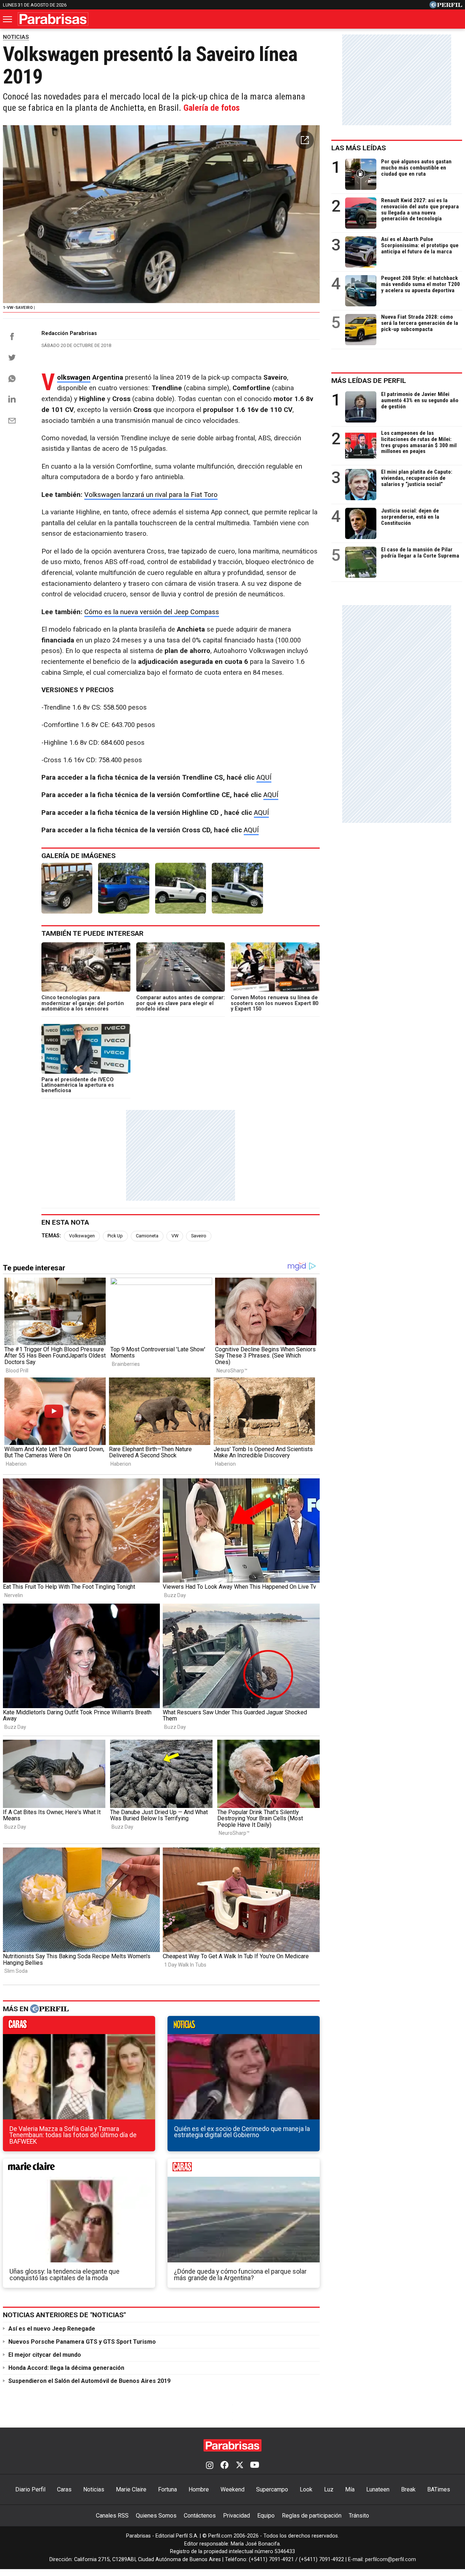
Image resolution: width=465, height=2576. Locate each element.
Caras (64, 2489)
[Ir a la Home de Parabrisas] (53, 19)
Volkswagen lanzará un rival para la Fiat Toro (151, 495)
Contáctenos (200, 2516)
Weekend (232, 2489)
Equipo (266, 2516)
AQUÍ (264, 777)
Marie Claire (131, 2489)
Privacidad (236, 2516)
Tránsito (359, 2516)
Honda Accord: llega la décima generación (66, 2368)
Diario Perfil (30, 2489)
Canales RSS (112, 2516)
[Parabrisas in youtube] (255, 2466)
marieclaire (79, 2169)
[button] (305, 140)
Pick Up (115, 1236)
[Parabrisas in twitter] (239, 2466)
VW (175, 1236)
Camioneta (147, 1236)
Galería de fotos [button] (212, 108)
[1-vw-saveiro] (67, 888)
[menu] (8, 19)
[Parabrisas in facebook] (225, 2466)
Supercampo (272, 2489)
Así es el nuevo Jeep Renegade (52, 2329)
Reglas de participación (312, 2516)
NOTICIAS (16, 37)
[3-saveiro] (181, 888)
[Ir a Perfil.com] (446, 6)
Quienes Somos (156, 2516)
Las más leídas (359, 148)
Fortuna (167, 2489)
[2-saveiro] (124, 888)
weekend (244, 2169)
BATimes (439, 2489)
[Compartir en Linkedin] (12, 399)
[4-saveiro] (237, 888)
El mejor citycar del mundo (45, 2355)
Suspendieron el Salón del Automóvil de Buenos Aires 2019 (89, 2381)
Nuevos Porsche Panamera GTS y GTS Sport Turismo (82, 2342)
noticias (244, 2027)
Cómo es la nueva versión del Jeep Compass (152, 612)
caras (79, 2027)
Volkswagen (74, 378)
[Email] (12, 421)
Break (408, 2489)
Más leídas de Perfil (369, 381)
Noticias (94, 2489)
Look (306, 2489)
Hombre (199, 2489)
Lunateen (378, 2489)
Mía (350, 2489)
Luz (329, 2489)
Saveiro (199, 1236)
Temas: (51, 1236)
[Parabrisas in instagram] (210, 2466)
